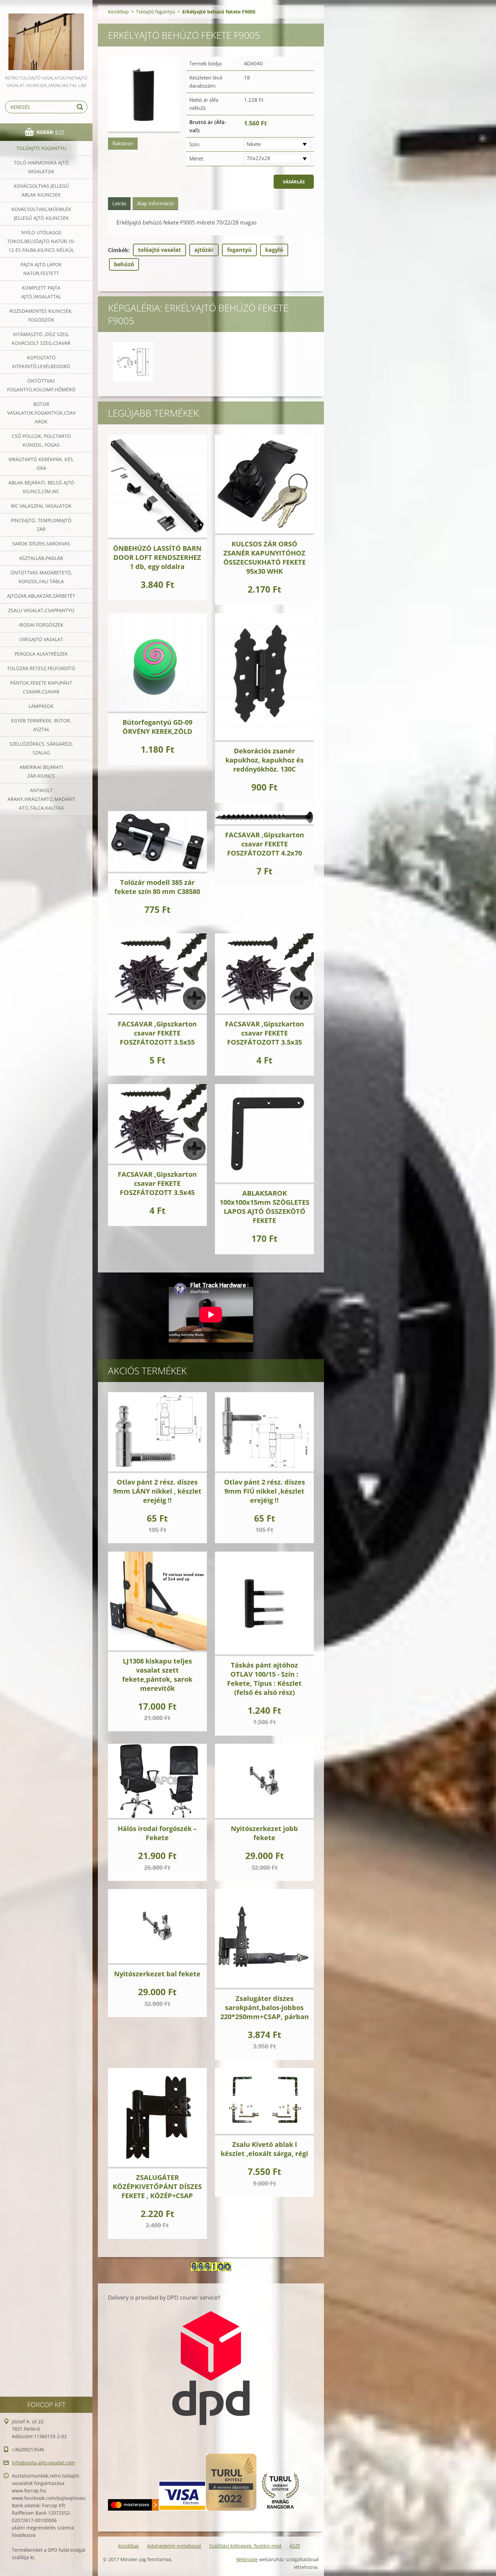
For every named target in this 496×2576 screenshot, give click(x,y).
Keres (81, 107)
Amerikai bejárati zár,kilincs (41, 771)
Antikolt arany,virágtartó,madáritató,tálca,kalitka (41, 799)
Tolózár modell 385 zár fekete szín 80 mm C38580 (157, 887)
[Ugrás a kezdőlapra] (46, 37)
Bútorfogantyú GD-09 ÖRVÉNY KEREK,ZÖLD (157, 727)
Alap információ (155, 203)
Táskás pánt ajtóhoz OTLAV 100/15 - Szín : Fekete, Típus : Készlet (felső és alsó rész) (264, 1679)
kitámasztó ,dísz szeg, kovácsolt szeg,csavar (41, 339)
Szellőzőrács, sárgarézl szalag (41, 748)
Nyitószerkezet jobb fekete (264, 1833)
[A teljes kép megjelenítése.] (133, 362)
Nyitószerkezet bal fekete (157, 1974)
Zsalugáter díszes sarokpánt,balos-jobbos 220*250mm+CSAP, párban (265, 2008)
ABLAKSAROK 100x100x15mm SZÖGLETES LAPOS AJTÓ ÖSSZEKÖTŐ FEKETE (265, 1207)
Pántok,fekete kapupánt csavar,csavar (41, 687)
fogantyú (239, 250)
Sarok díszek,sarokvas (41, 544)
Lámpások (41, 706)
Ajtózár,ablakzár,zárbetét (41, 596)
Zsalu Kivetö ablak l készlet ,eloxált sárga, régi (264, 2149)
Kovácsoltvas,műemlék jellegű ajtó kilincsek (41, 214)
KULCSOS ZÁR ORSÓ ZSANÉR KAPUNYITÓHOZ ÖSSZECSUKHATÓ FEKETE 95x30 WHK (265, 558)
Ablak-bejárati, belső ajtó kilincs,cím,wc (41, 487)
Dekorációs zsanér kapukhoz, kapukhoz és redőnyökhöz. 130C (265, 760)
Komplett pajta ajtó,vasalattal (41, 292)
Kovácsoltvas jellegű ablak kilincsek (41, 190)
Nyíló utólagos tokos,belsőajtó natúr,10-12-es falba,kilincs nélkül (41, 241)
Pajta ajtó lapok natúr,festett (41, 269)
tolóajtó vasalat (159, 250)
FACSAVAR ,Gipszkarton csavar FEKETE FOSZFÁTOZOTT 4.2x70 (265, 844)
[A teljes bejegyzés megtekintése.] (157, 487)
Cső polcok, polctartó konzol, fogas (41, 440)
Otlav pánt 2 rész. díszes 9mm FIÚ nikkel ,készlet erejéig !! (265, 1491)
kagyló (274, 250)
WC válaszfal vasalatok (41, 506)
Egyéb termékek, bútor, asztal (41, 725)
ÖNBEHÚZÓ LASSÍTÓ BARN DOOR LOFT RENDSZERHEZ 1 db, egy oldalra (157, 557)
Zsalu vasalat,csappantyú (41, 610)
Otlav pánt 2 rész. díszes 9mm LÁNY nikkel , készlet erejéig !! (157, 1491)
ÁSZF (295, 2546)
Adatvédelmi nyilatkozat (174, 2546)
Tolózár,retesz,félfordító (41, 668)
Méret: (197, 158)
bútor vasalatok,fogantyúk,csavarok (41, 413)
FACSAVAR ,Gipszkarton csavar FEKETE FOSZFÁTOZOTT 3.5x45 (157, 1183)
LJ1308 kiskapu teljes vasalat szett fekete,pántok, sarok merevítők (157, 1675)
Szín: (195, 144)
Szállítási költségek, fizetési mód (245, 2546)
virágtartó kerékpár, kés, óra (41, 464)
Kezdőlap (118, 12)
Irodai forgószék (41, 625)
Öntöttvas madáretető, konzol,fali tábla (41, 577)
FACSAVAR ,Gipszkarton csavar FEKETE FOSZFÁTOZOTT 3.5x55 (157, 1033)
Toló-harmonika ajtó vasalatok (41, 167)
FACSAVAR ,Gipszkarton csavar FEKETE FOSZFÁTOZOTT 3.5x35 (265, 1033)
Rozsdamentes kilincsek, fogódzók (41, 315)
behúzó (124, 264)
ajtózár (204, 250)
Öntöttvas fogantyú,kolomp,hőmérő (41, 385)
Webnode (247, 2559)
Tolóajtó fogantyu (41, 148)
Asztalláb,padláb (41, 558)
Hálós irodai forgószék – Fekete (157, 1833)
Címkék (118, 250)
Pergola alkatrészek (41, 654)
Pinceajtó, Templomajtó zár (41, 525)
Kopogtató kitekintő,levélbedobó (41, 362)
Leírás (119, 203)
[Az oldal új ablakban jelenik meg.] (144, 95)
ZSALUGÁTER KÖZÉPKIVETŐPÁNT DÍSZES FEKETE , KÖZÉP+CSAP (157, 2186)
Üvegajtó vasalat (41, 639)
